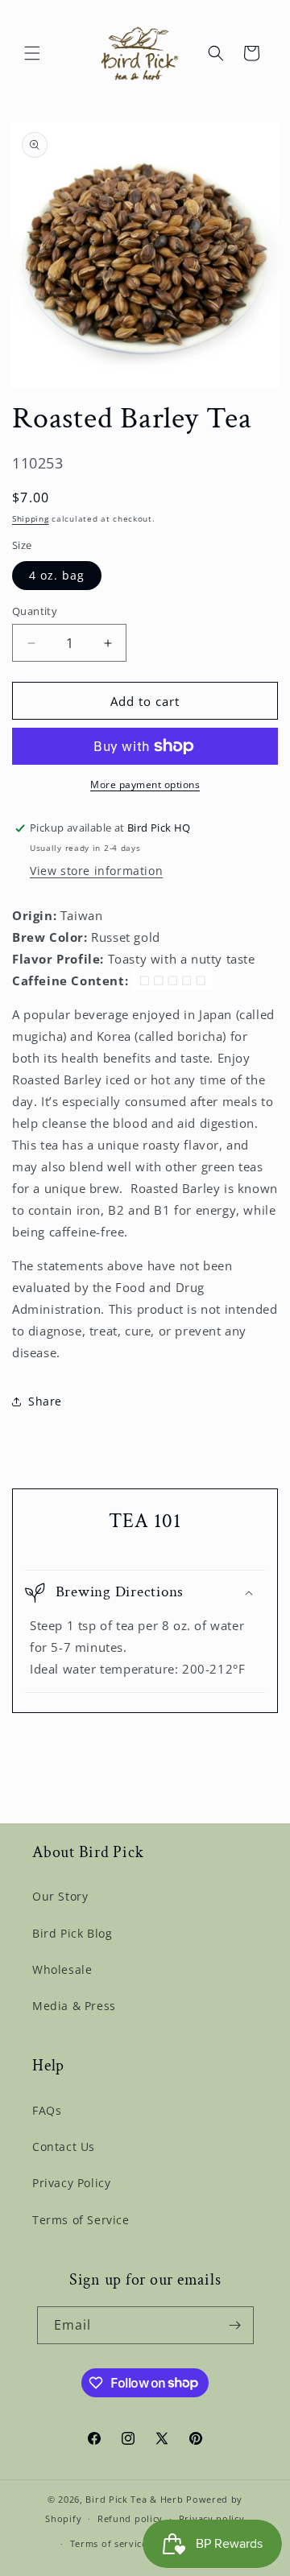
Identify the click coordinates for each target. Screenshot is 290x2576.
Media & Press (74, 2006)
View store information (96, 871)
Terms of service (109, 2543)
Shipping (31, 518)
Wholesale (62, 1969)
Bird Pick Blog (72, 1933)
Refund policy (130, 2518)
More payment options (145, 784)
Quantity (35, 611)
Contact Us (64, 2147)
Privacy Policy (71, 2183)
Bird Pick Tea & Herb (134, 2499)
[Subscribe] (235, 2325)
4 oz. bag (57, 575)
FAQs (47, 2110)
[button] (32, 53)
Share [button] (45, 1401)
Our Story (60, 1896)
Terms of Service (81, 2220)
